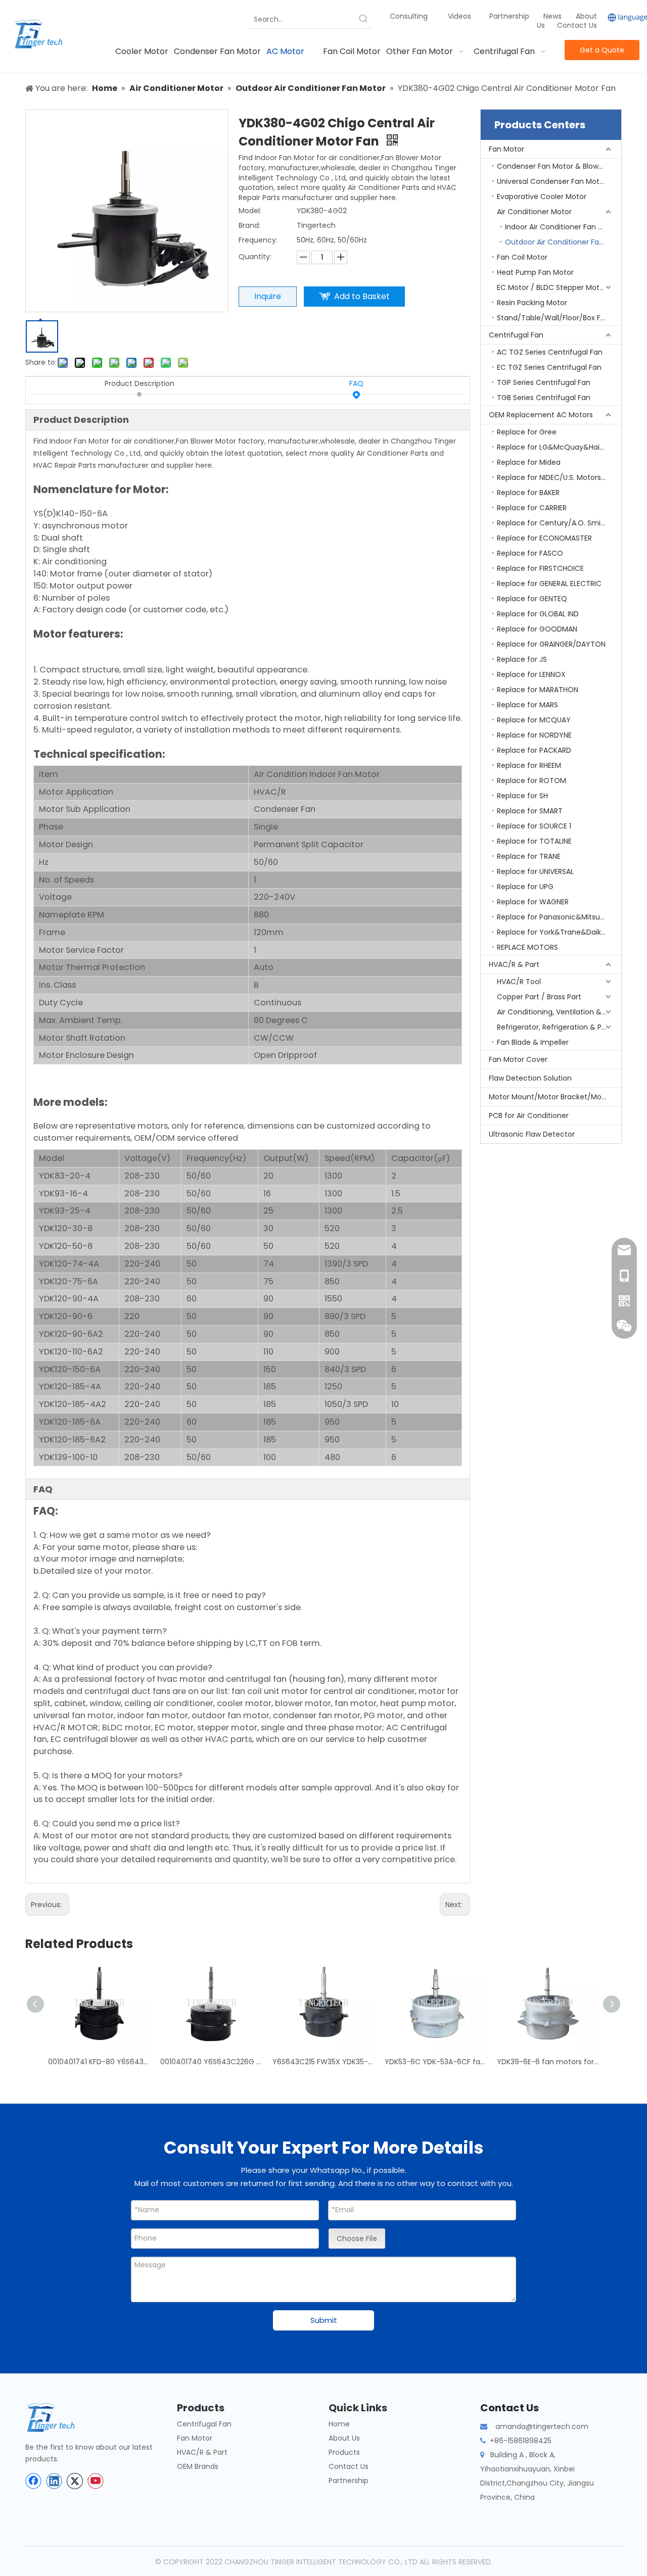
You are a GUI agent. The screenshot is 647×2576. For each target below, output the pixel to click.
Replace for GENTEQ (532, 599)
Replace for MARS (527, 705)
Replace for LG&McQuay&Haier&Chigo (559, 447)
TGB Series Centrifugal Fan (544, 398)
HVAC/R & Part (514, 964)
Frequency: (258, 240)
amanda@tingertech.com (542, 2426)
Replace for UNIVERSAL (535, 871)
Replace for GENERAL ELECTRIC (549, 584)
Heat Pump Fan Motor (535, 272)
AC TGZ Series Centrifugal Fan (550, 352)
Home (339, 2424)
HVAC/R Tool (519, 982)
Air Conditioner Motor (534, 212)
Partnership (510, 16)
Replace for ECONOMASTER (544, 538)
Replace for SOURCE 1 (534, 826)
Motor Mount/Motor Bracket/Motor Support (555, 1097)
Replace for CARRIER (532, 508)
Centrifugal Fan (516, 335)
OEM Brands (198, 2466)
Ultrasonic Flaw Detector (532, 1134)
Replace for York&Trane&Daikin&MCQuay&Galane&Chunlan (559, 932)
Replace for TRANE (529, 856)
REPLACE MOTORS (527, 947)
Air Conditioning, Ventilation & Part (557, 1012)
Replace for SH (522, 796)
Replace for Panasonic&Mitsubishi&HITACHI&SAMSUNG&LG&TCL (559, 917)
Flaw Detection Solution (530, 1078)
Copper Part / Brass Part (539, 997)
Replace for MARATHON (538, 690)
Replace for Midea (529, 462)
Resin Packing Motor (532, 303)
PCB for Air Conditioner (529, 1115)
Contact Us (577, 25)
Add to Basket (362, 296)
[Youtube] (96, 2481)
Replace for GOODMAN (537, 629)
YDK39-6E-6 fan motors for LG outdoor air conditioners (548, 2062)
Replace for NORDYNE (534, 735)
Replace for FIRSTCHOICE (540, 568)
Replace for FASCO (530, 553)
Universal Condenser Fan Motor (552, 181)
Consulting (409, 16)
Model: (250, 211)
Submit (324, 2320)
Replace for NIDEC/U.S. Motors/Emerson (559, 477)
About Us (344, 2438)
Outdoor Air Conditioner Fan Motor (563, 242)
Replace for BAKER (528, 493)
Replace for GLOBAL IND (538, 614)
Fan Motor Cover (518, 1059)
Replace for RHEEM (529, 765)
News (553, 16)
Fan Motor (506, 149)
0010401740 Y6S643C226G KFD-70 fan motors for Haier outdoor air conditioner (211, 2062)
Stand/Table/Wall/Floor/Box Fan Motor (559, 318)
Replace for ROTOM (532, 781)
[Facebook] (33, 2481)
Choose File (357, 2239)
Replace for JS (522, 659)
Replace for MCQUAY (534, 720)
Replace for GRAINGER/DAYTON (551, 644)
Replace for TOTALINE (534, 841)
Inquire (268, 296)
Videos (459, 16)
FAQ (356, 383)
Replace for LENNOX (531, 674)
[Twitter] (75, 2481)
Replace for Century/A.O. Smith (552, 523)
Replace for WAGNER (533, 902)
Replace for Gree (527, 432)
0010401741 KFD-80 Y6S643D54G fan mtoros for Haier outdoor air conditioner (99, 2062)
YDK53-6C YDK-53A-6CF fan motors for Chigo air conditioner (436, 2062)
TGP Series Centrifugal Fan (544, 382)
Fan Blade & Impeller (533, 1042)
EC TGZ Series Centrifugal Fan (549, 367)
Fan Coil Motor (522, 257)
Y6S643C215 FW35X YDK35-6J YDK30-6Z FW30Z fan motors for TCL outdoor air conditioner (323, 2062)
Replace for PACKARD (534, 750)
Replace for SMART (530, 811)
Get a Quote (602, 50)
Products (344, 2452)
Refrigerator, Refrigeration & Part (554, 1027)
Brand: (249, 225)
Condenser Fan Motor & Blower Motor (559, 166)
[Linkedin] (54, 2481)
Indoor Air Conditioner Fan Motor (562, 227)
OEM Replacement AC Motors (541, 415)
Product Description (140, 383)
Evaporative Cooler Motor (542, 197)
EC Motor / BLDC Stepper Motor (552, 287)
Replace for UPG (525, 887)
